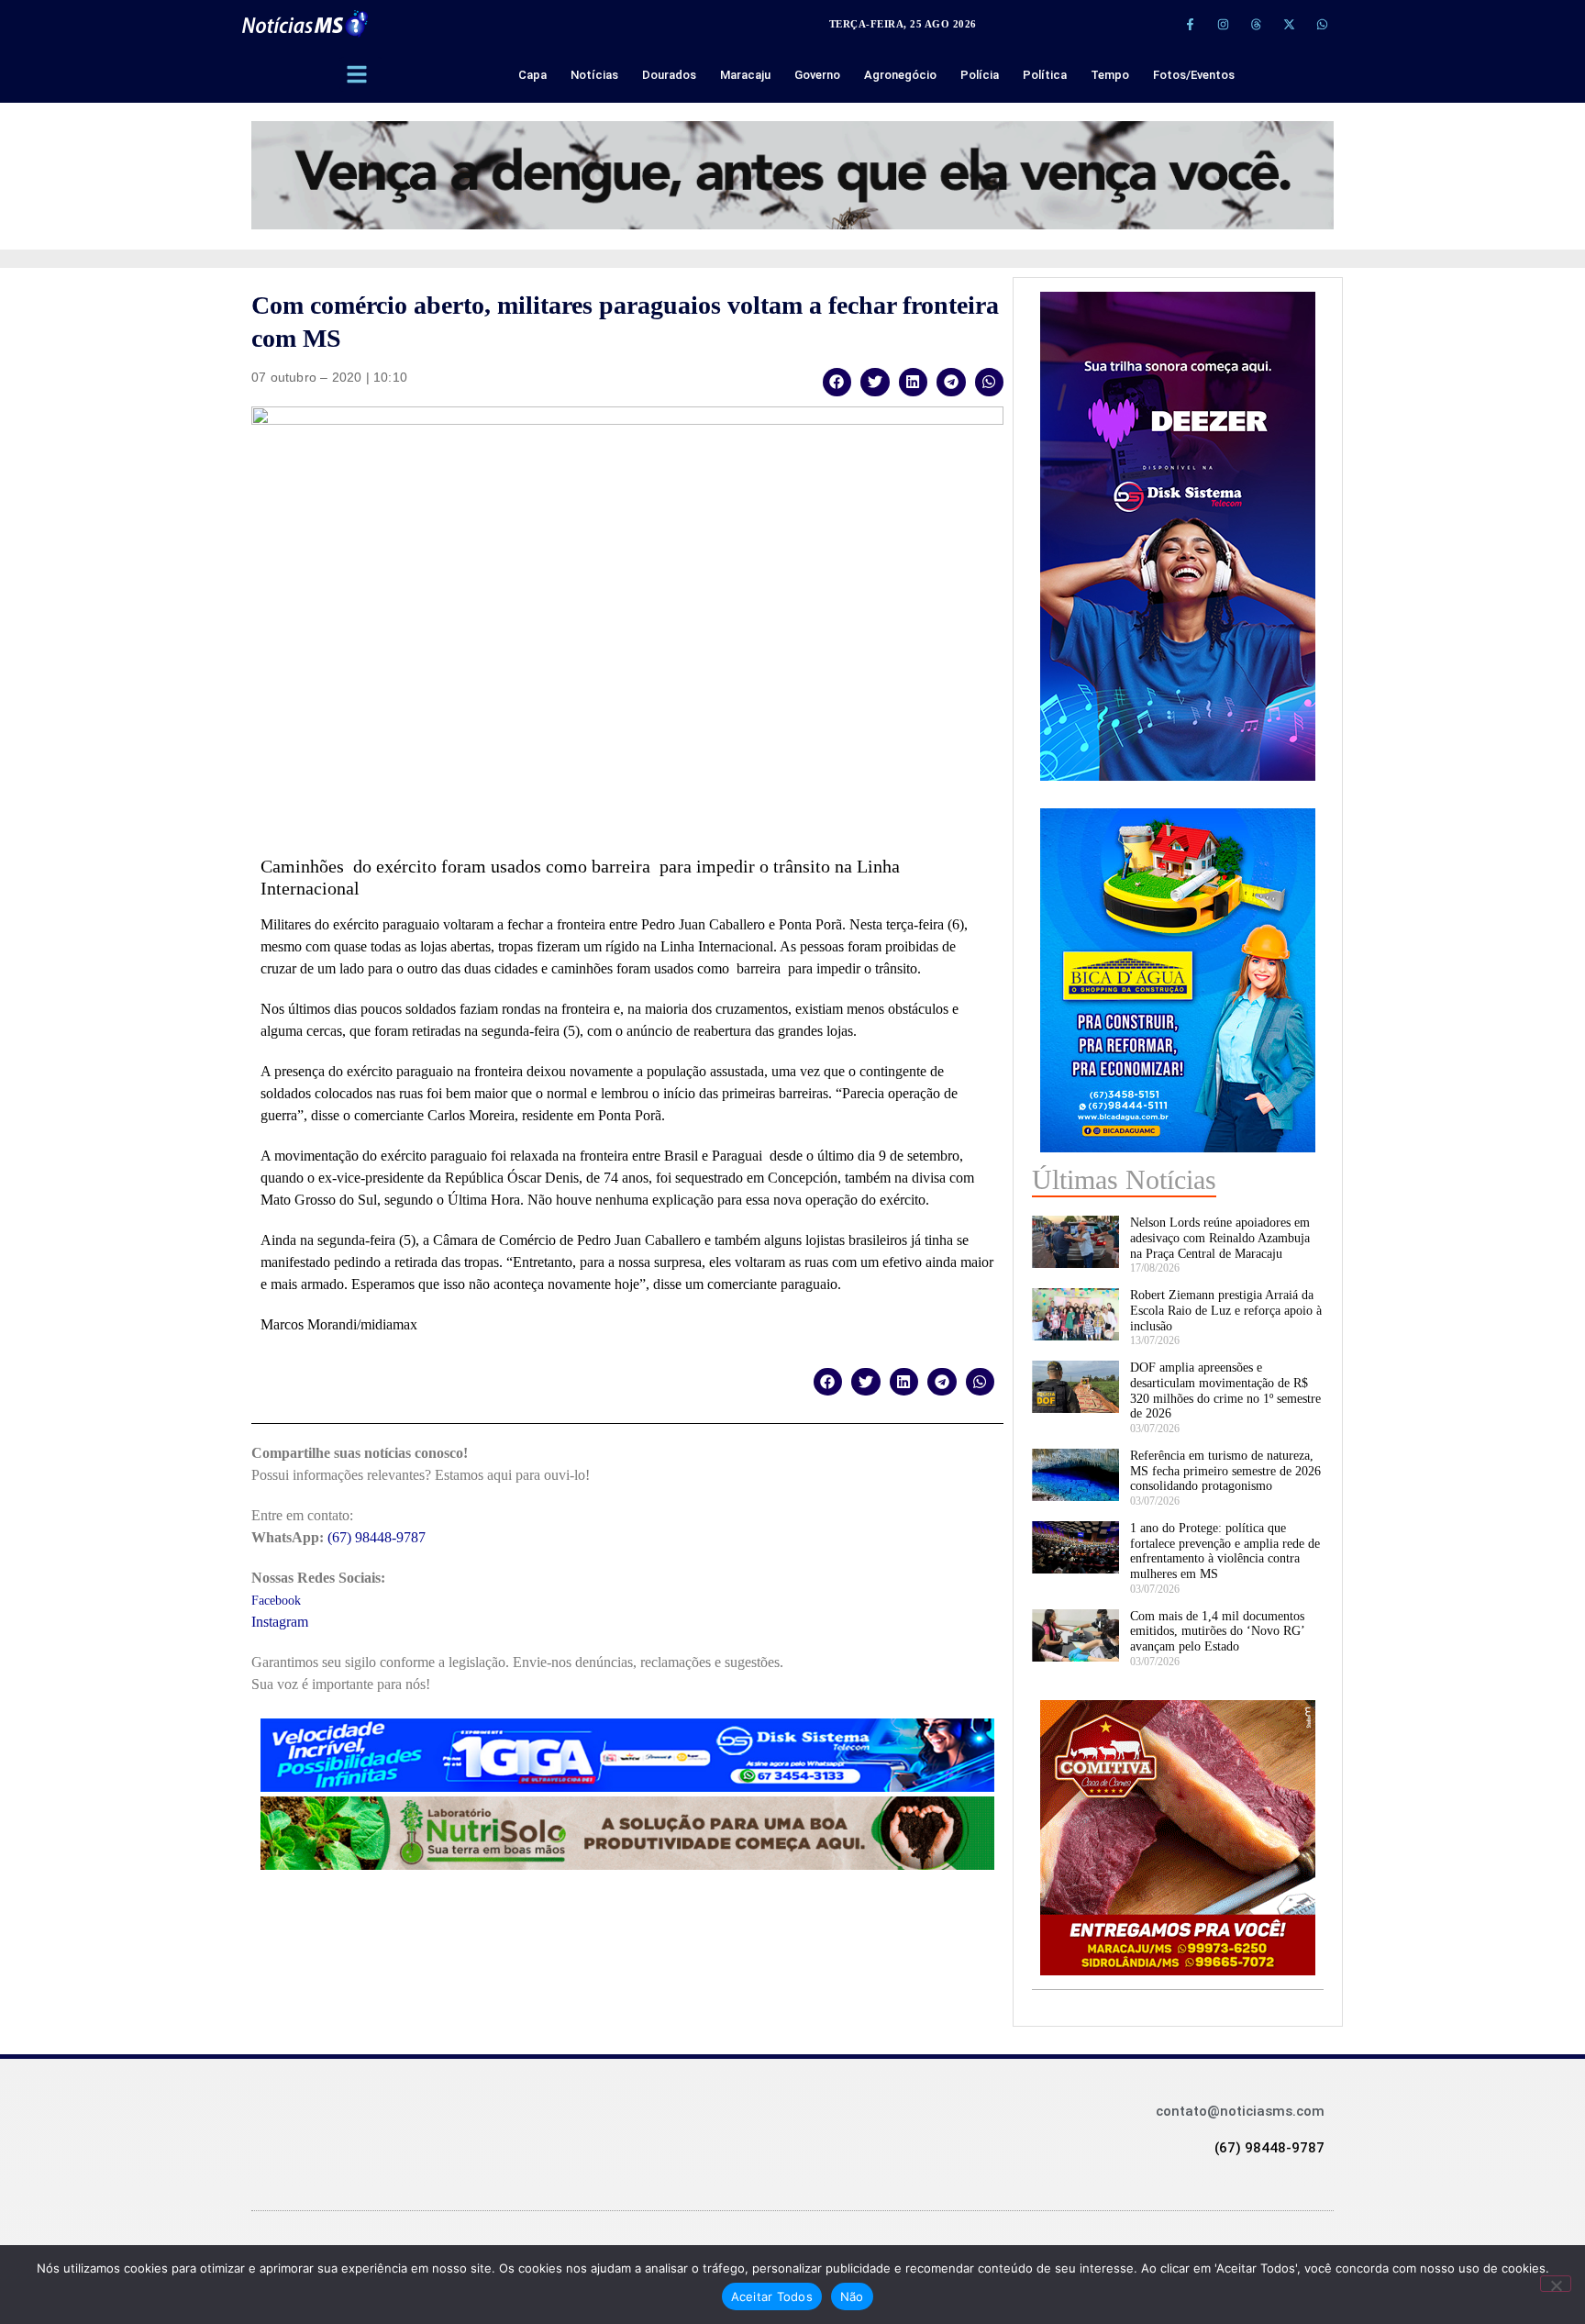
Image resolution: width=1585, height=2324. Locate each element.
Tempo (1110, 75)
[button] (837, 382)
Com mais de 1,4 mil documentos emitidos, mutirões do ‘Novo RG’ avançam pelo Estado (1217, 1632)
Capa (532, 75)
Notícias (594, 75)
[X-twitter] (1289, 24)
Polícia (980, 75)
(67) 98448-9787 (377, 1537)
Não (852, 2296)
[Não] (1556, 2284)
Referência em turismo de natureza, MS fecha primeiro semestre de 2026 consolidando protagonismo (1225, 1471)
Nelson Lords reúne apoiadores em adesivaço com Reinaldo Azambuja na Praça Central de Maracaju (1220, 1238)
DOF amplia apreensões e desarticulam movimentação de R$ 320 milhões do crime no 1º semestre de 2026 (1225, 1390)
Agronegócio (900, 75)
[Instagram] (1223, 24)
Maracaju (745, 75)
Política (1045, 75)
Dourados (669, 75)
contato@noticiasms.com (1240, 2111)
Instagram (280, 1622)
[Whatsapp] (1322, 24)
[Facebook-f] (1190, 24)
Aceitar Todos (772, 2296)
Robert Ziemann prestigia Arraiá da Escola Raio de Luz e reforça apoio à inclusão (1226, 1311)
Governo (817, 75)
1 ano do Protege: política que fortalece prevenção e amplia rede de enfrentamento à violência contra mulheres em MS (1225, 1551)
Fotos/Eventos (1194, 75)
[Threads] (1256, 24)
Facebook (276, 1601)
